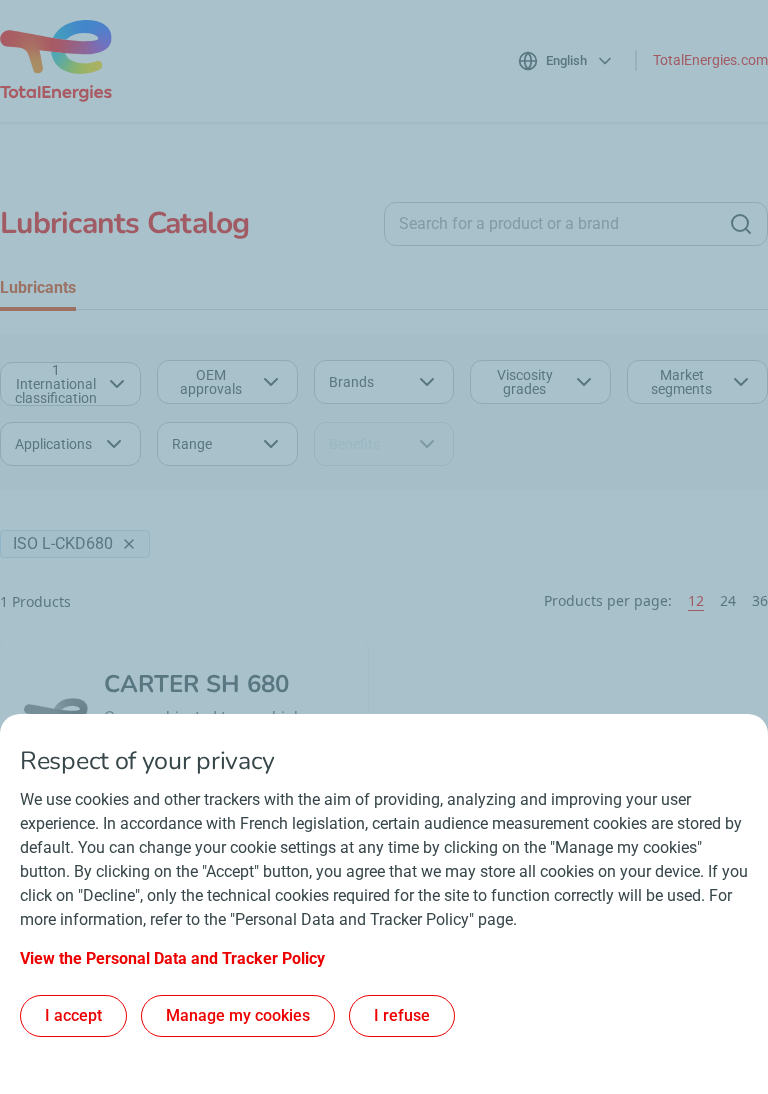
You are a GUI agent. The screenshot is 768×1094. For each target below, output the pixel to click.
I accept (73, 1015)
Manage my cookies (238, 1015)
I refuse (402, 1015)
